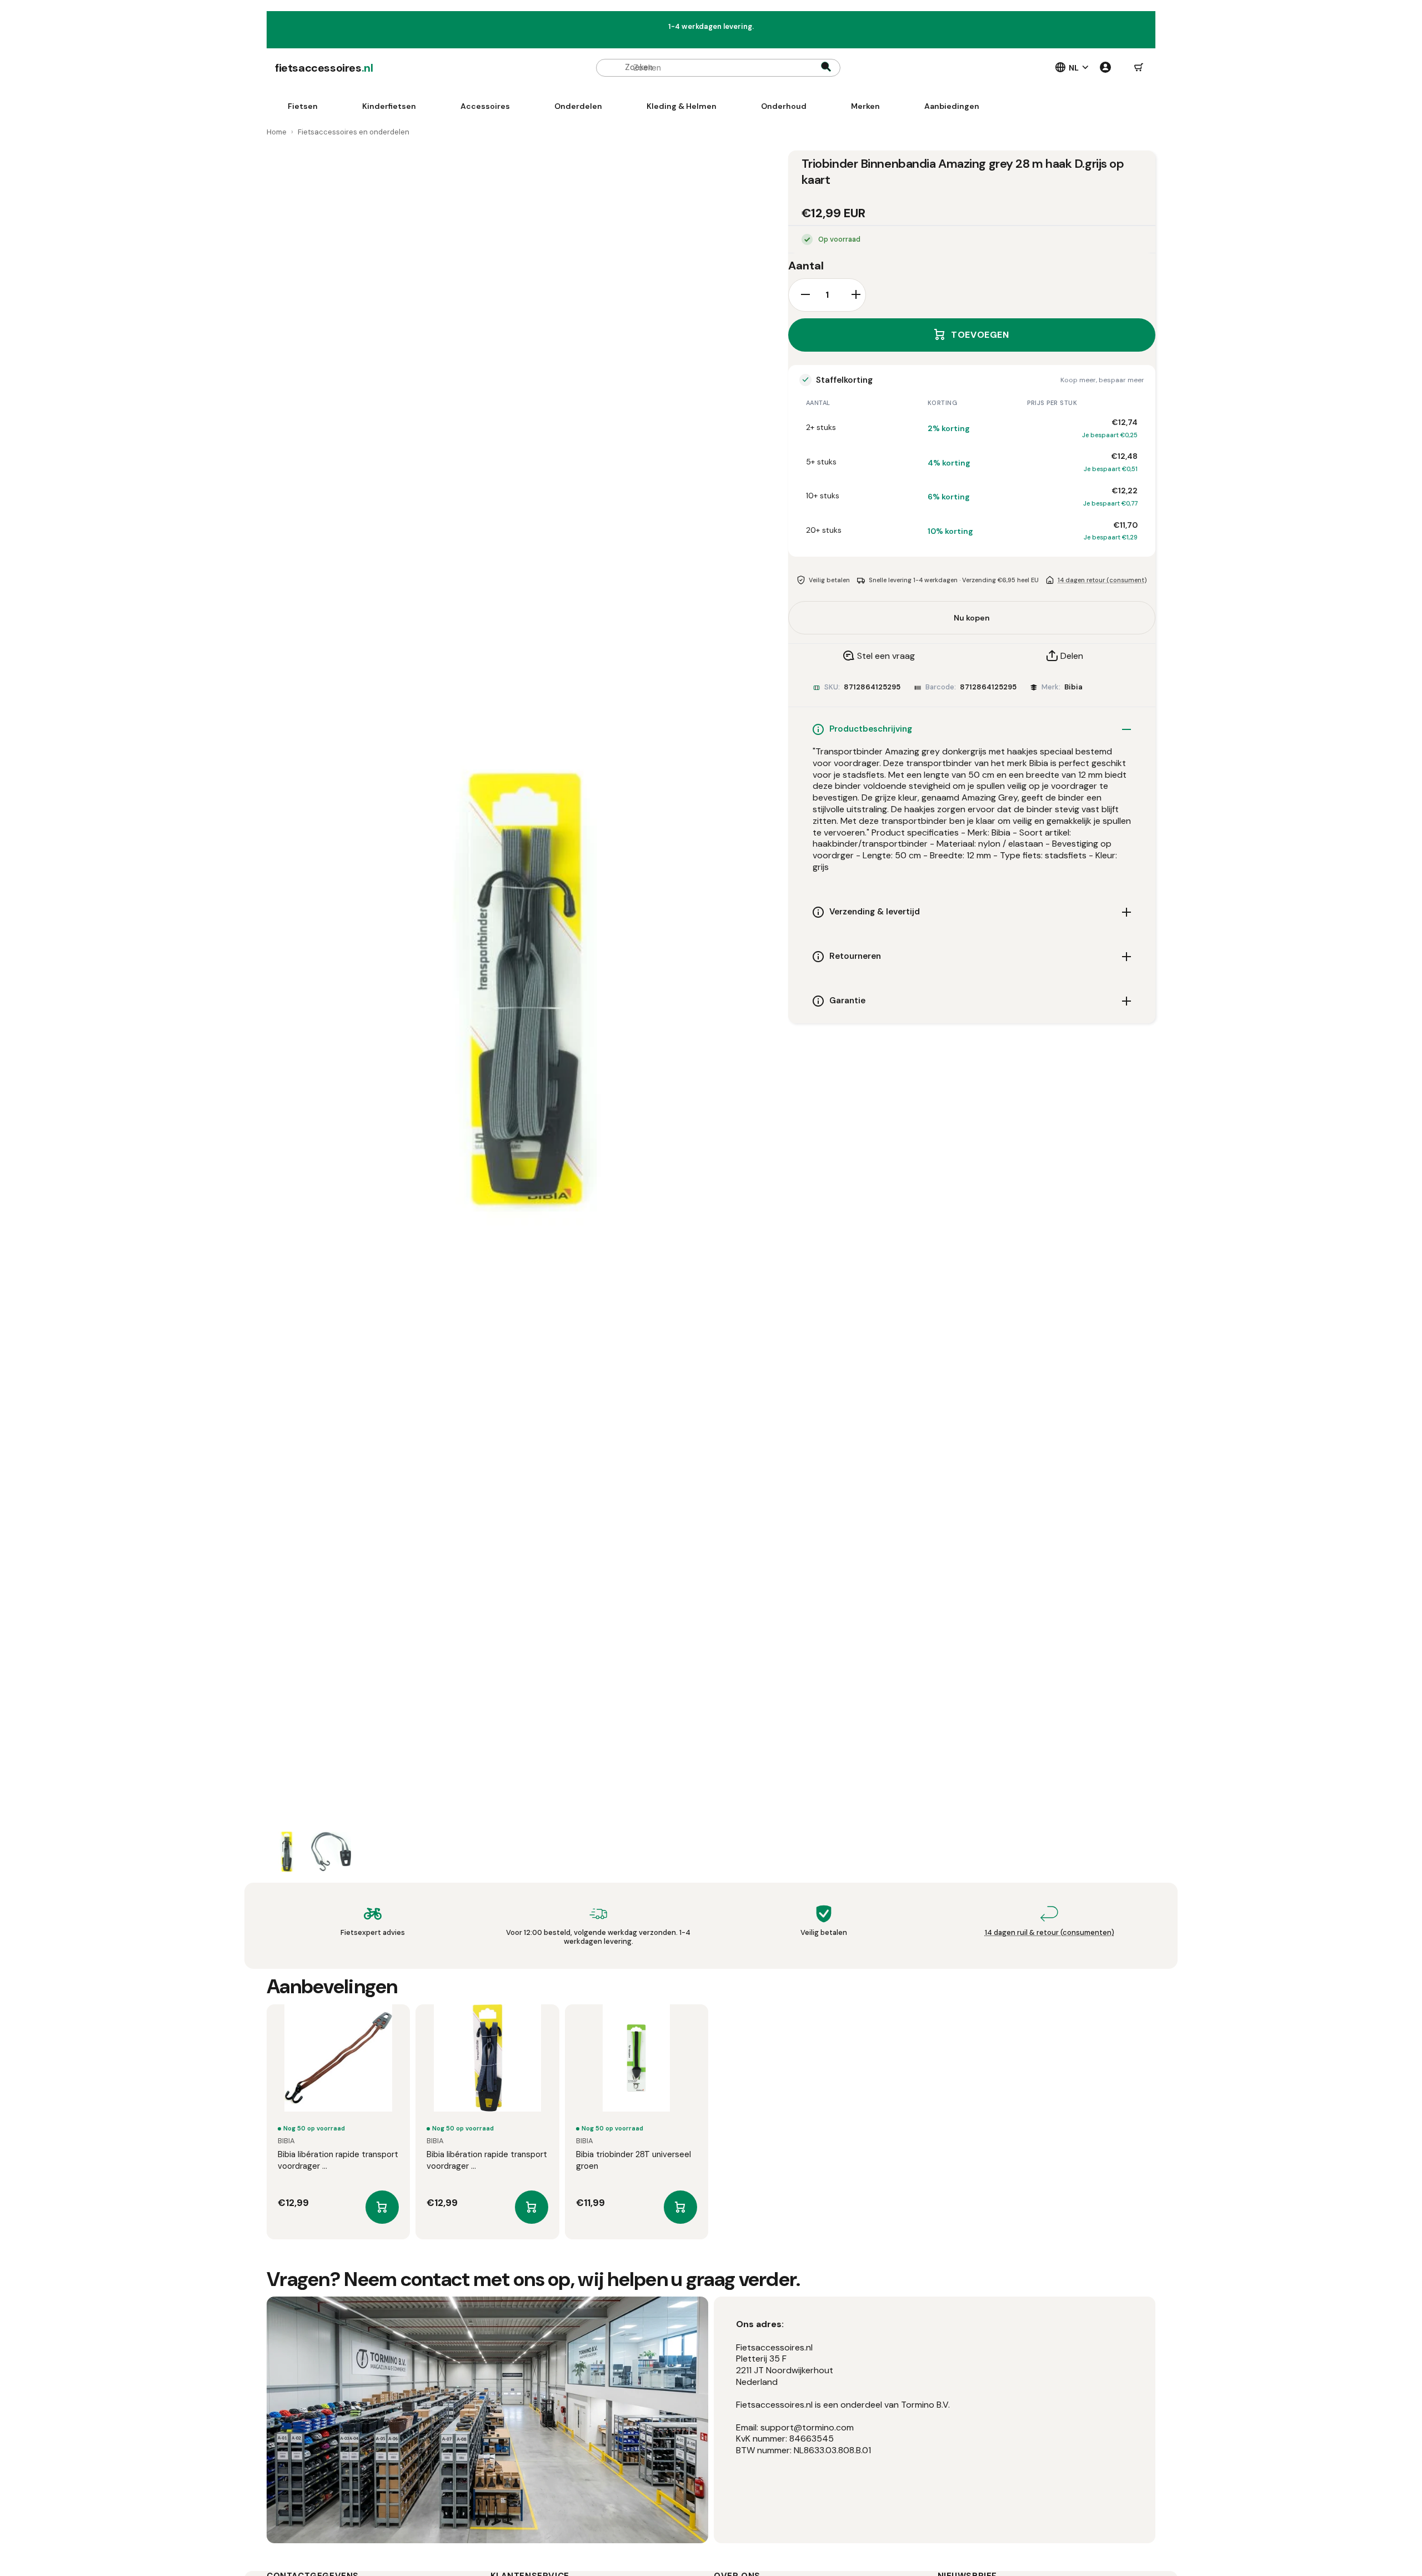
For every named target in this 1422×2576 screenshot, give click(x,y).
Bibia (1073, 687)
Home (277, 132)
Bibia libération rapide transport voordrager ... (338, 2160)
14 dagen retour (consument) (1102, 579)
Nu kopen (972, 618)
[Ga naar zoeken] (826, 68)
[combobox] (718, 68)
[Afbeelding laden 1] (287, 1852)
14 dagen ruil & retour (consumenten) (1050, 1932)
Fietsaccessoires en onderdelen (354, 132)
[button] (1139, 68)
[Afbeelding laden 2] (331, 1852)
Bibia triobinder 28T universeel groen (634, 2160)
